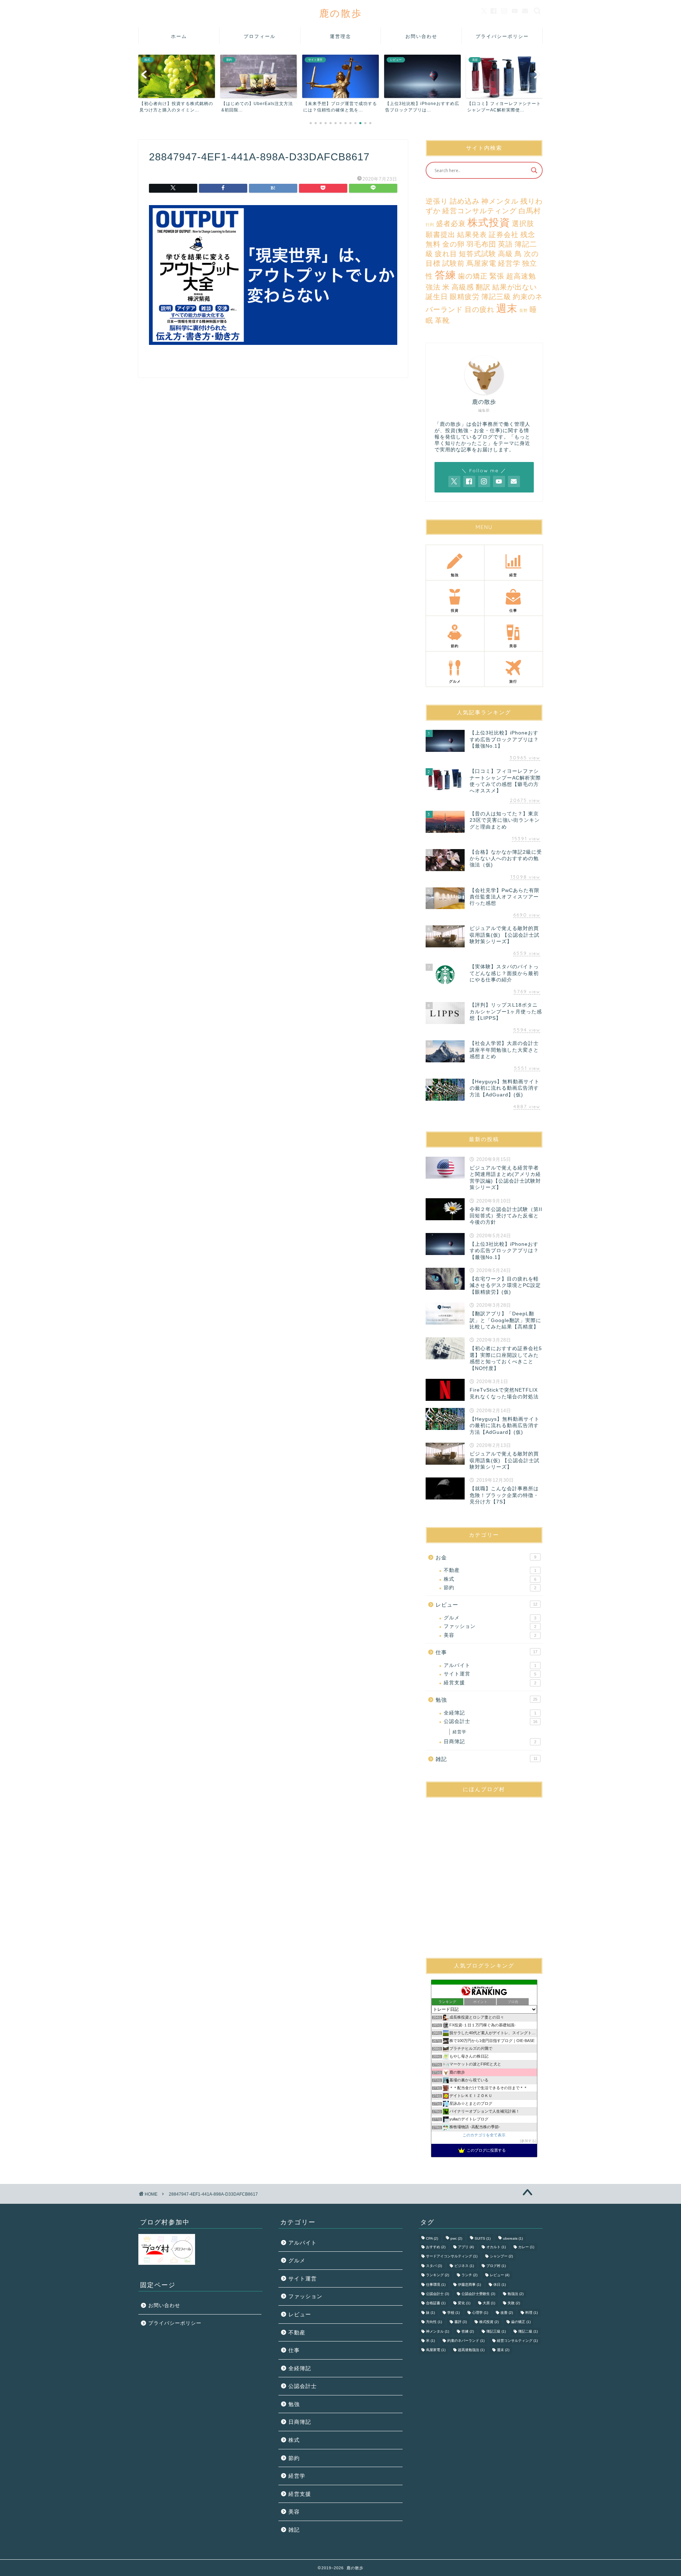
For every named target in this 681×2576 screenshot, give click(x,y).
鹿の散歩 (341, 13)
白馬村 (530, 211)
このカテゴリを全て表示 (484, 2135)
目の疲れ (480, 309)
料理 (531, 2313)
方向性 (434, 2322)
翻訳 (483, 287)
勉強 (486, 1700)
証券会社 (504, 235)
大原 (489, 2303)
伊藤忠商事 (469, 2285)
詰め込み (465, 201)
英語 (505, 244)
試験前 (453, 263)
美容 (490, 1635)
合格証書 (436, 2303)
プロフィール (260, 36)
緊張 (497, 276)
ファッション (490, 1626)
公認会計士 (491, 1721)
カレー (526, 2247)
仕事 (486, 1652)
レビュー (486, 1605)
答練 (445, 275)
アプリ (466, 2247)
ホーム (179, 36)
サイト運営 (490, 1674)
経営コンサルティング (480, 211)
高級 (505, 254)
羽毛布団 (481, 244)
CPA (432, 2238)
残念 (528, 235)
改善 (507, 2313)
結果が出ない (515, 287)
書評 (461, 2322)
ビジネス (464, 2266)
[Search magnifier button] (534, 170)
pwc (456, 2238)
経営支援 (490, 1683)
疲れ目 (446, 254)
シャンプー (501, 2256)
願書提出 (441, 235)
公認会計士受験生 (478, 2294)
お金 (486, 1557)
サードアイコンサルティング (452, 2256)
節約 (490, 1588)
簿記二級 (528, 2331)
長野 (524, 310)
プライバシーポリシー (502, 36)
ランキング (438, 2275)
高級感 (463, 287)
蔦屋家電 (481, 263)
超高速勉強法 (471, 2350)
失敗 (514, 2303)
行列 (430, 225)
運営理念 (340, 36)
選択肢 (523, 224)
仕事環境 (436, 2285)
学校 (453, 2313)
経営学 (509, 263)
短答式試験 (478, 254)
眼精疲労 (465, 297)
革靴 (442, 320)
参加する (528, 2141)
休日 (500, 2285)
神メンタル (500, 201)
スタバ (434, 2266)
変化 (464, 2303)
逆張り (437, 201)
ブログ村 (496, 2266)
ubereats (513, 2238)
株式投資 (489, 222)
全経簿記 (490, 1713)
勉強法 (516, 2294)
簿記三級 (496, 297)
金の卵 (453, 244)
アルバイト (490, 1665)
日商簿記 (490, 1742)
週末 (507, 308)
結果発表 (472, 235)
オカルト (496, 2247)
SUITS (483, 2238)
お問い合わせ (421, 36)
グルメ (490, 1618)
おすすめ (436, 2247)
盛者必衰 (451, 224)
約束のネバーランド (466, 2341)
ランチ (469, 2275)
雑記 (486, 1759)
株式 (490, 1579)
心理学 (480, 2313)
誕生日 (437, 297)
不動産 (490, 1570)
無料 (433, 244)
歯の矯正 (473, 276)
